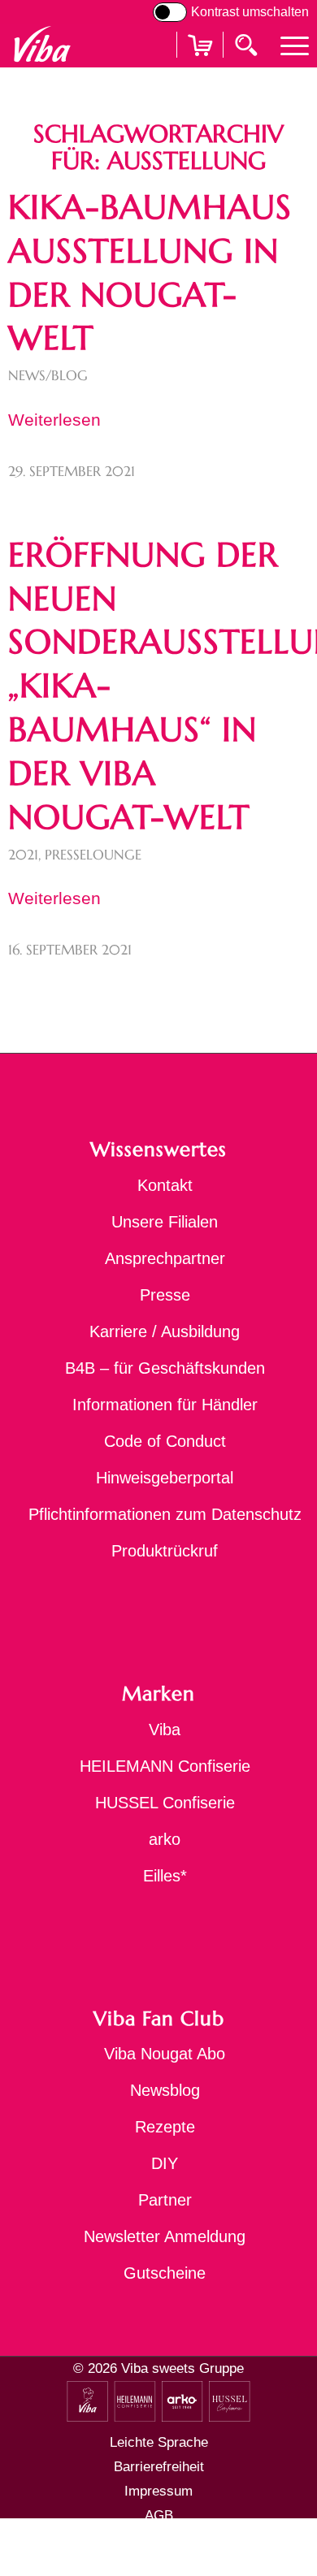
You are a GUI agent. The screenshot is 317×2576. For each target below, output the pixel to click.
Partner (165, 2200)
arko (165, 1839)
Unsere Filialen (165, 1222)
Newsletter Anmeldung (165, 2236)
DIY (165, 2163)
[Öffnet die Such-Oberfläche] (248, 44)
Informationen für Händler (165, 1405)
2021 (23, 855)
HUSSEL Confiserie (165, 1803)
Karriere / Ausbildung (165, 1331)
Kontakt (165, 1185)
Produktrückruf (165, 1551)
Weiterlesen (54, 420)
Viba (165, 1730)
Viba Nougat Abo (165, 2054)
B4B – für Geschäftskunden (165, 1368)
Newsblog (165, 2090)
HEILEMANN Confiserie (165, 1766)
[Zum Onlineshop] (200, 65)
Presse (165, 1295)
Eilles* (165, 1876)
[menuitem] (287, 44)
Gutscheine (165, 2273)
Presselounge (93, 855)
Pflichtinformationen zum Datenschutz (165, 1514)
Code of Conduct (165, 1441)
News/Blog (48, 376)
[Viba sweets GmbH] (42, 44)
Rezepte (165, 2127)
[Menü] (287, 44)
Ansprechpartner (165, 1258)
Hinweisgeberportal (165, 1478)
